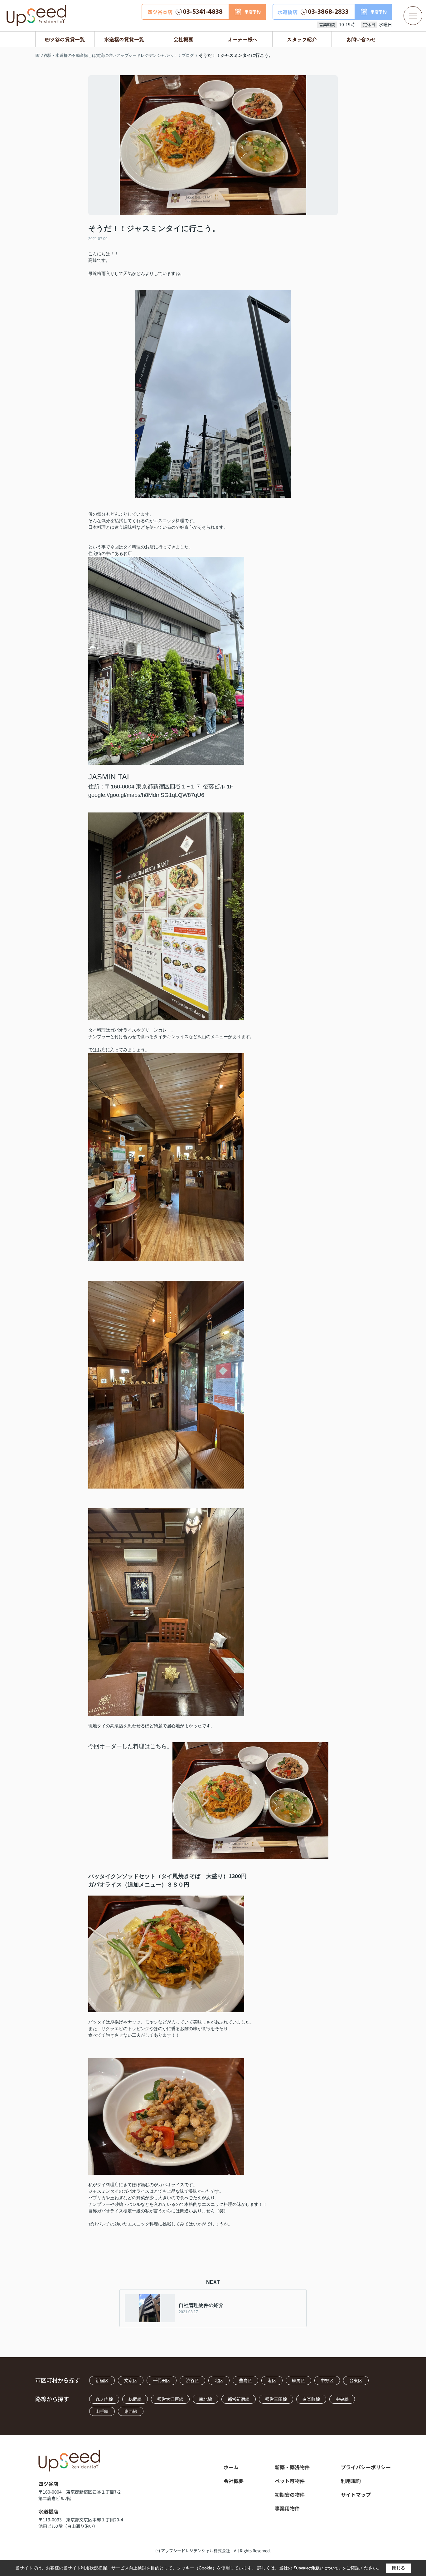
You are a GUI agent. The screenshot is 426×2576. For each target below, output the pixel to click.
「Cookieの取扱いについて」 (317, 2568)
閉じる (399, 2568)
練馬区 (298, 2380)
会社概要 (183, 39)
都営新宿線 (239, 2399)
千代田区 (162, 2380)
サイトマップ (356, 2495)
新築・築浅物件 (292, 2467)
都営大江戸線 (170, 2399)
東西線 (131, 2411)
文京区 (131, 2380)
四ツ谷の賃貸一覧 (65, 39)
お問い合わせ (361, 39)
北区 (219, 2380)
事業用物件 (287, 2508)
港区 (272, 2380)
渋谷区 (192, 2380)
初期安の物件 (290, 2495)
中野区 (327, 2380)
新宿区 (102, 2380)
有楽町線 (311, 2399)
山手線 (102, 2411)
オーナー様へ (243, 39)
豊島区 (245, 2380)
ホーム (231, 2467)
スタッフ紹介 (302, 39)
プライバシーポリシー (366, 2467)
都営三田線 (276, 2399)
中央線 (342, 2399)
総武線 (135, 2399)
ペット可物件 (290, 2481)
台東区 (356, 2380)
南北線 (206, 2399)
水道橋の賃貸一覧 (124, 39)
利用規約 (351, 2481)
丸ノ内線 (104, 2399)
